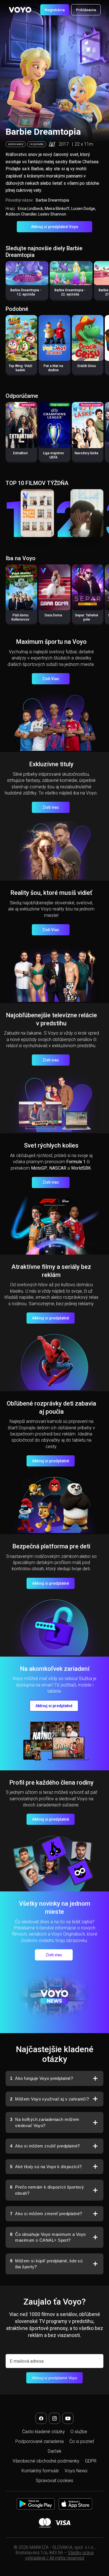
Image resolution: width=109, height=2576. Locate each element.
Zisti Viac (51, 679)
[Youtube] (68, 2418)
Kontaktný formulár (40, 2471)
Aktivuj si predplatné (51, 1318)
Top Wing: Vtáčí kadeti (20, 368)
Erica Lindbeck (30, 209)
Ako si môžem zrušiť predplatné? (45, 2146)
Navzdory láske (87, 453)
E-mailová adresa (27, 2361)
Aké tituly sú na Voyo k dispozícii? (46, 2167)
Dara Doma (53, 615)
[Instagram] (54, 2418)
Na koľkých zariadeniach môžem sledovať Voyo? (45, 2122)
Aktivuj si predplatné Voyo (55, 227)
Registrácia (55, 10)
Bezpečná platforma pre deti (51, 1546)
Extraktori (20, 453)
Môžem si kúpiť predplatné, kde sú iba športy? (46, 2264)
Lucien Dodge (83, 209)
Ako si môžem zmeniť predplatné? (46, 2214)
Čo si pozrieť (82, 2441)
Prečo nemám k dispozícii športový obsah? (47, 2190)
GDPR (91, 2461)
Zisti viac (51, 807)
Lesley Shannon (52, 214)
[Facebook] (41, 2418)
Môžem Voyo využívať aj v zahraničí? (49, 2099)
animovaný (16, 144)
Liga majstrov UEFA (54, 455)
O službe (79, 2432)
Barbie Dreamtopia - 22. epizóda (70, 292)
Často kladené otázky (43, 2432)
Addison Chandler (21, 214)
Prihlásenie (86, 10)
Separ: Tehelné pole (87, 617)
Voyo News (76, 2471)
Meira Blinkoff (57, 209)
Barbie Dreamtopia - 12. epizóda (26, 292)
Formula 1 (76, 1162)
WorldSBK (81, 1168)
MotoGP (39, 1168)
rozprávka (37, 144)
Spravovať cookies (54, 2481)
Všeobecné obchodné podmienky (46, 2461)
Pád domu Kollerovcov (20, 617)
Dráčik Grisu (87, 366)
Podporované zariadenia (40, 2441)
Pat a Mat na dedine (53, 368)
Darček (55, 2451)
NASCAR (58, 1168)
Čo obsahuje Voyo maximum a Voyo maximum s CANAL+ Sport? (48, 2237)
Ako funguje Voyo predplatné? (42, 2078)
